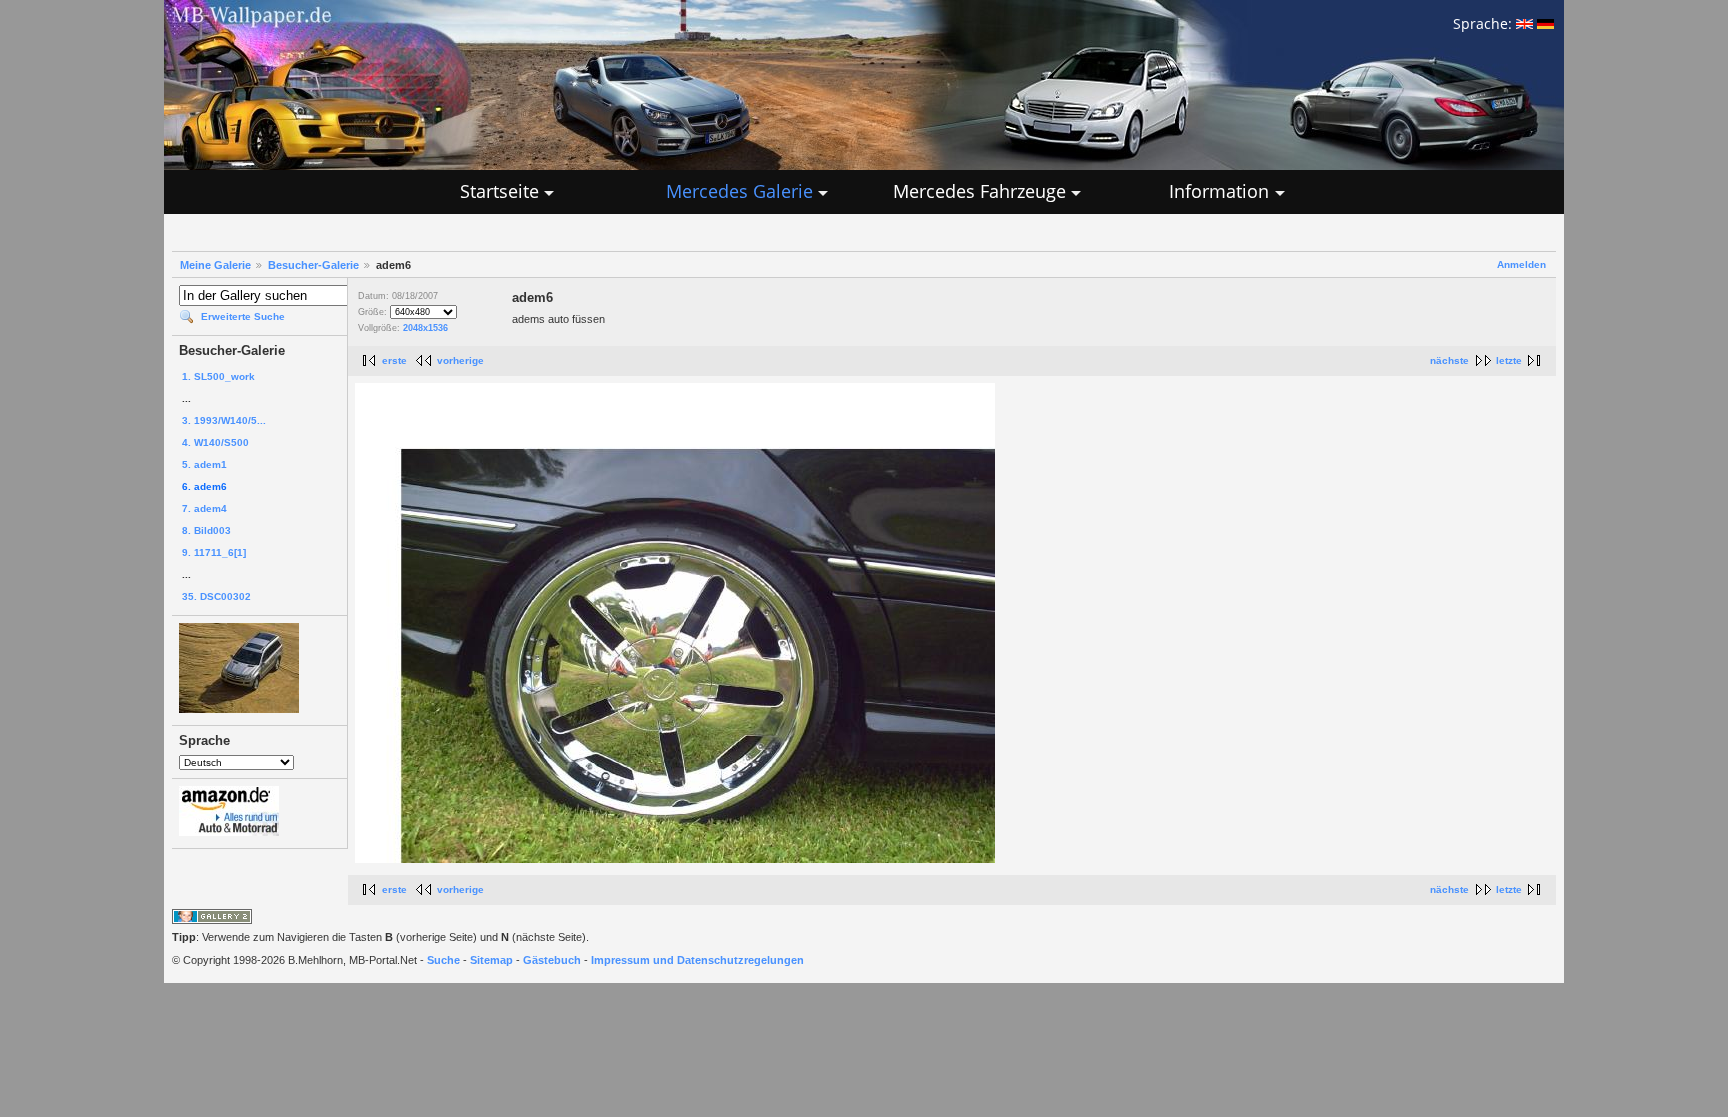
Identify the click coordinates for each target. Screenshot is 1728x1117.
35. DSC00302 (216, 596)
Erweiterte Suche (243, 316)
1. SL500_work (218, 376)
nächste (1449, 360)
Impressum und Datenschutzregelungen (697, 960)
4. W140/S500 (215, 442)
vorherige (460, 360)
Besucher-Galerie (313, 265)
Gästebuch (552, 960)
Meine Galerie (215, 265)
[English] (1524, 23)
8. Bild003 (206, 530)
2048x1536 (425, 328)
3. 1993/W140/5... (224, 420)
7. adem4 (204, 508)
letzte (1509, 360)
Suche (443, 960)
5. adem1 (204, 464)
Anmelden (1521, 264)
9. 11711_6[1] (214, 552)
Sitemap (491, 960)
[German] (1545, 23)
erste (394, 360)
